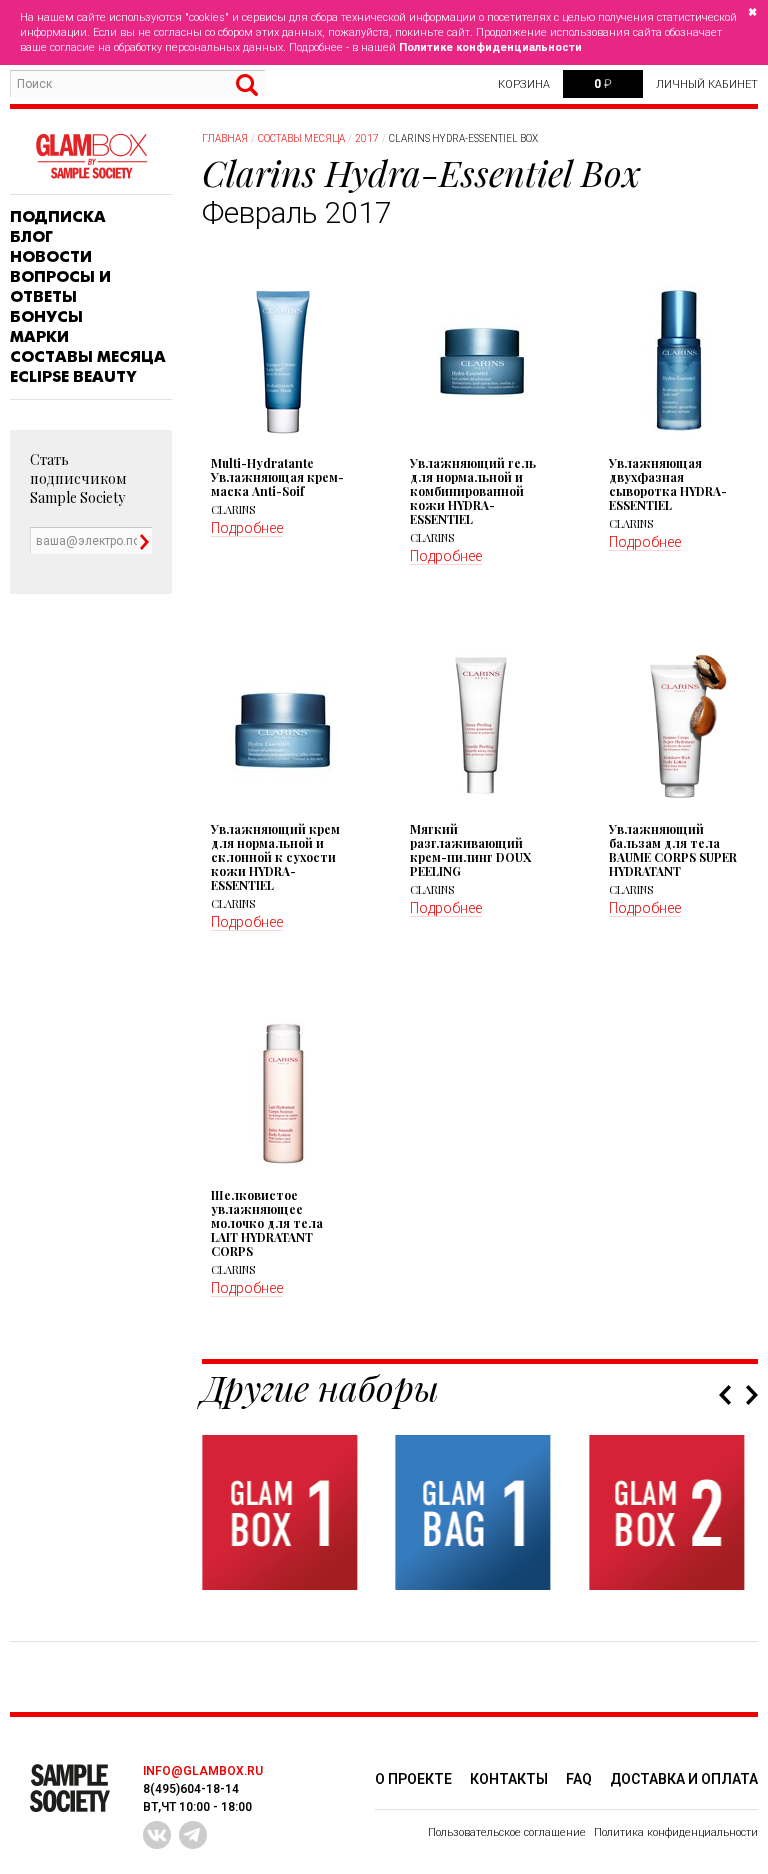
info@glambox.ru (203, 1771)
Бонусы (46, 317)
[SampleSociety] (91, 156)
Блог (31, 237)
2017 (367, 138)
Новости (51, 257)
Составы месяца (88, 357)
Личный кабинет (707, 84)
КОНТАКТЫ (509, 1779)
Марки (39, 337)
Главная (225, 138)
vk (157, 1835)
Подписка (58, 217)
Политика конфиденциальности (676, 1832)
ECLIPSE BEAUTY (73, 377)
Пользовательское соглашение (507, 1832)
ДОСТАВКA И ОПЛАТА (684, 1779)
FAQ (579, 1779)
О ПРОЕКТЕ (413, 1779)
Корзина (524, 84)
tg (193, 1835)
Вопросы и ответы (60, 287)
